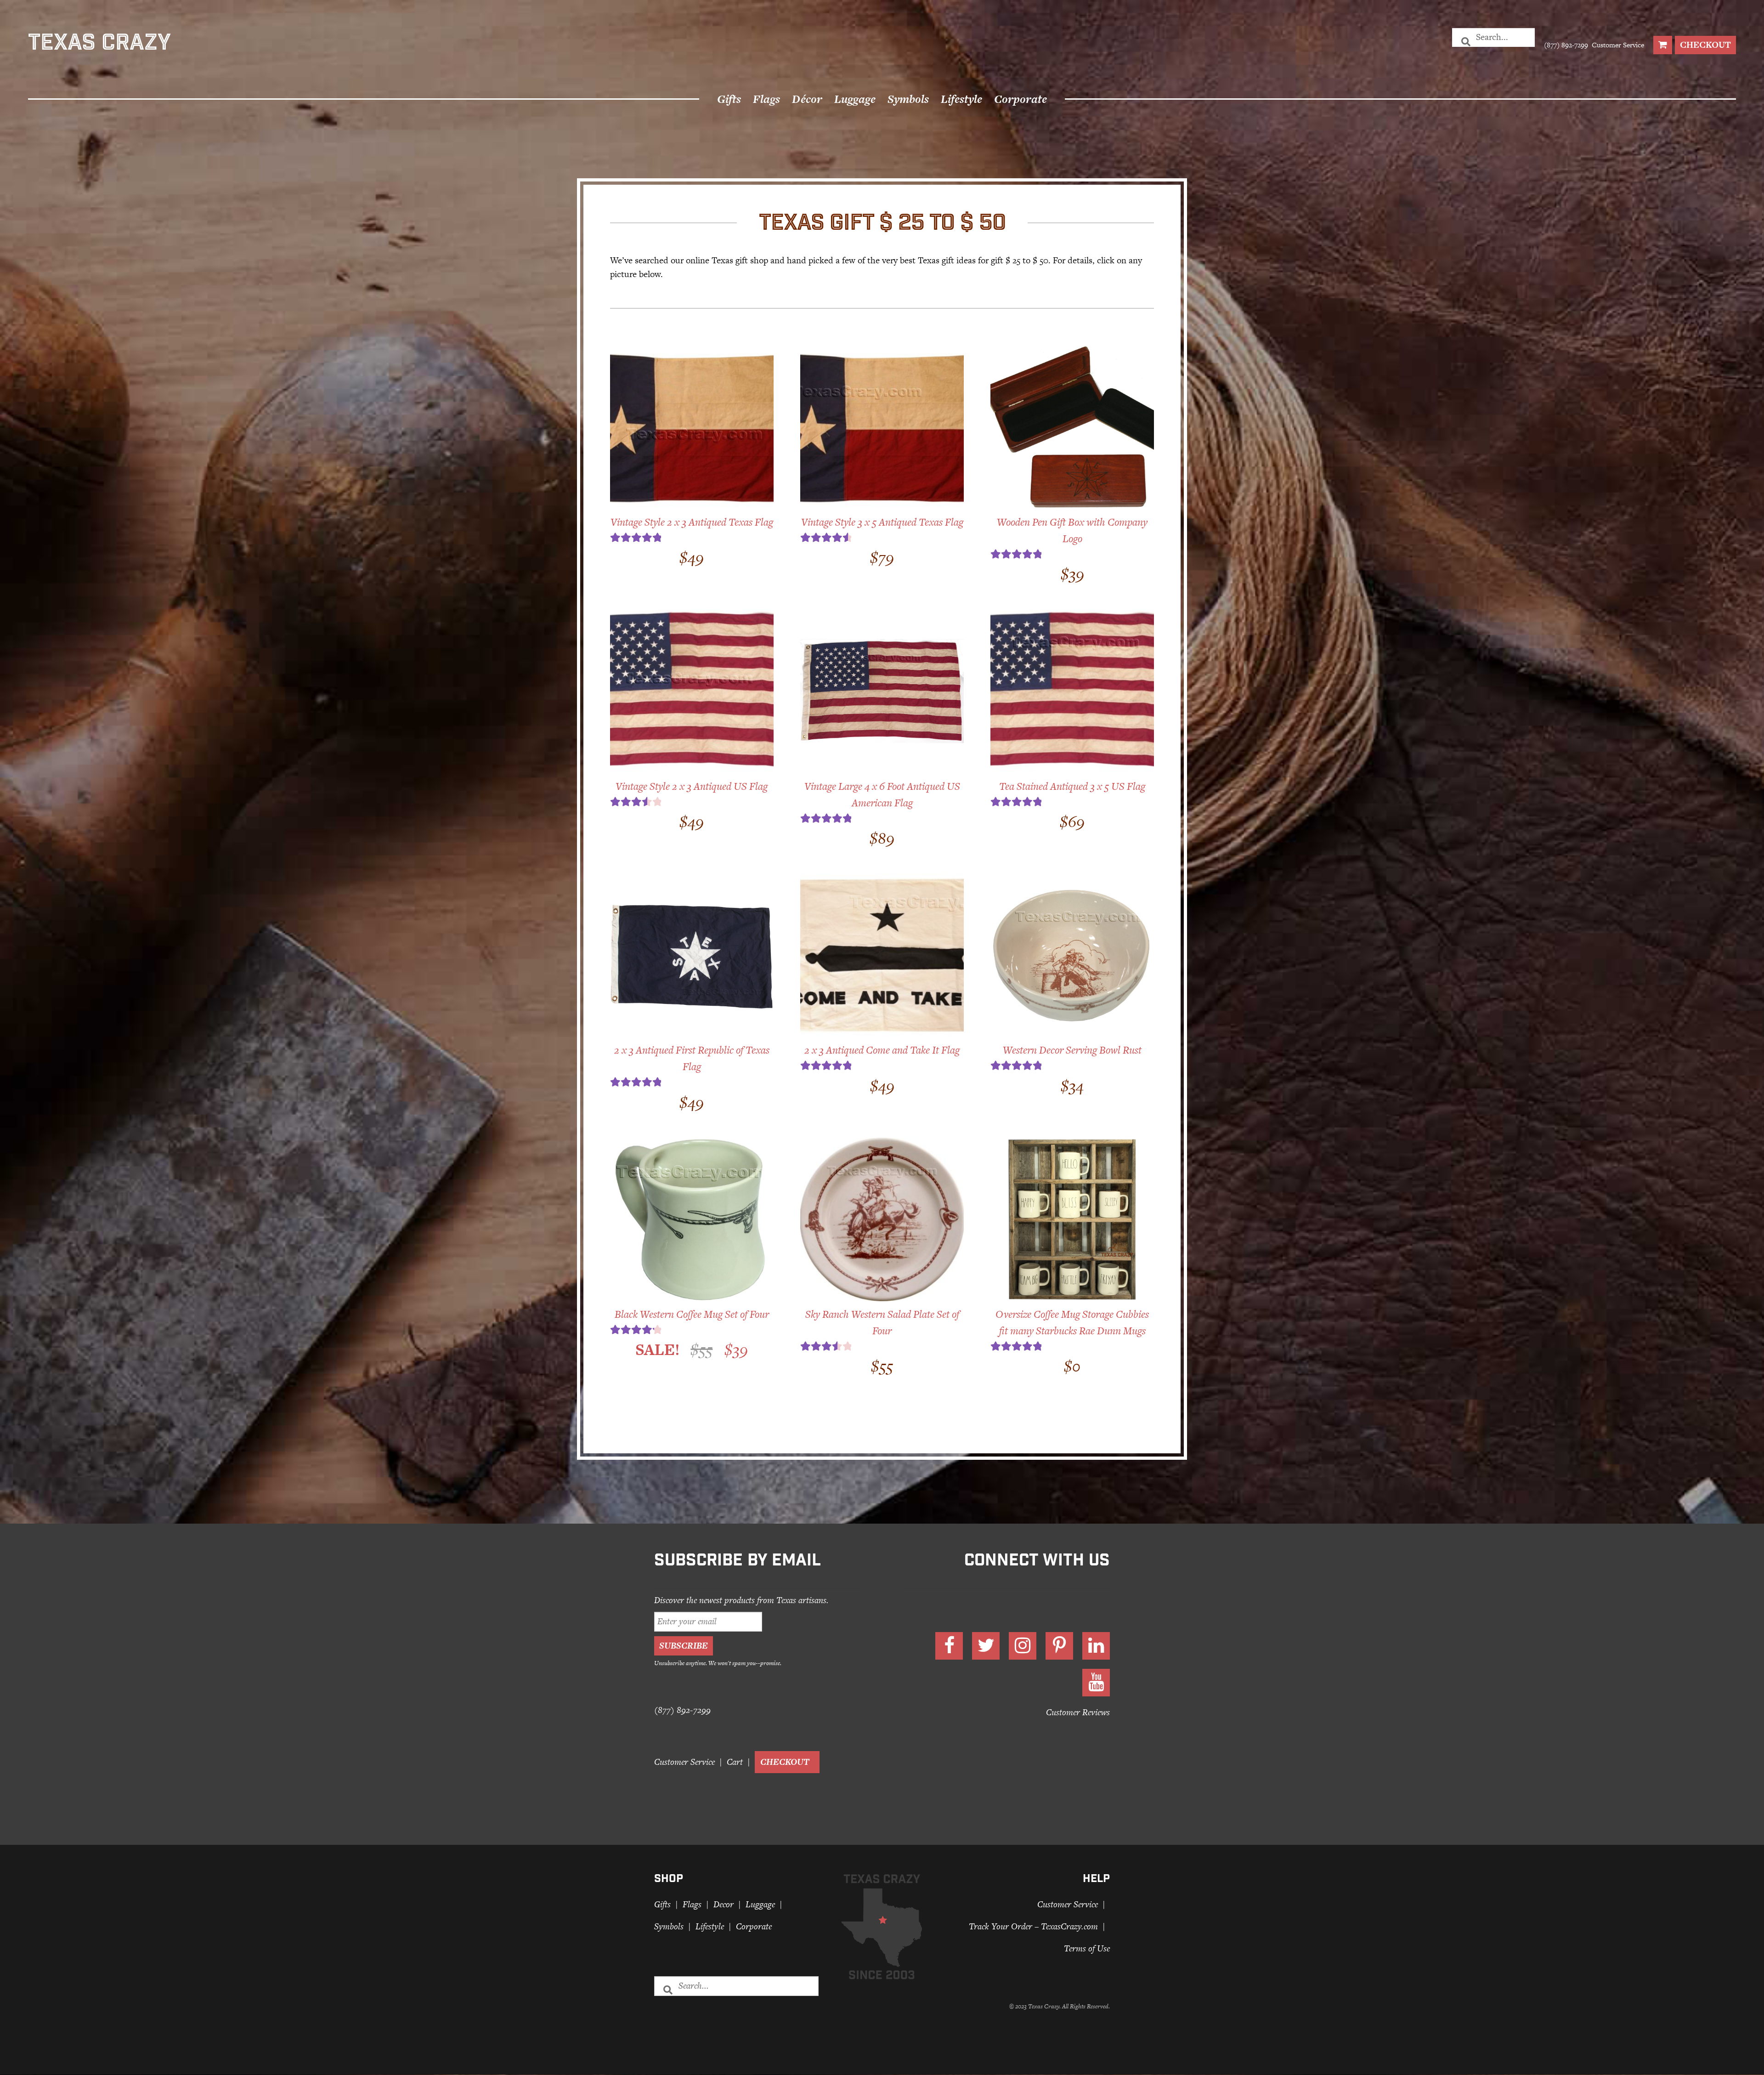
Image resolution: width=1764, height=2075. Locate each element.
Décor (807, 99)
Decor (724, 1904)
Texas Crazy (99, 45)
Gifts (729, 99)
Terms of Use (1087, 1949)
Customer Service (1617, 45)
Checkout (1705, 45)
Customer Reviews (1078, 1713)
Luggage (855, 99)
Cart (735, 1762)
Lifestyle (961, 99)
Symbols (908, 99)
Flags (766, 99)
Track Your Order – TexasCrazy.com (1033, 1926)
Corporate (1021, 99)
